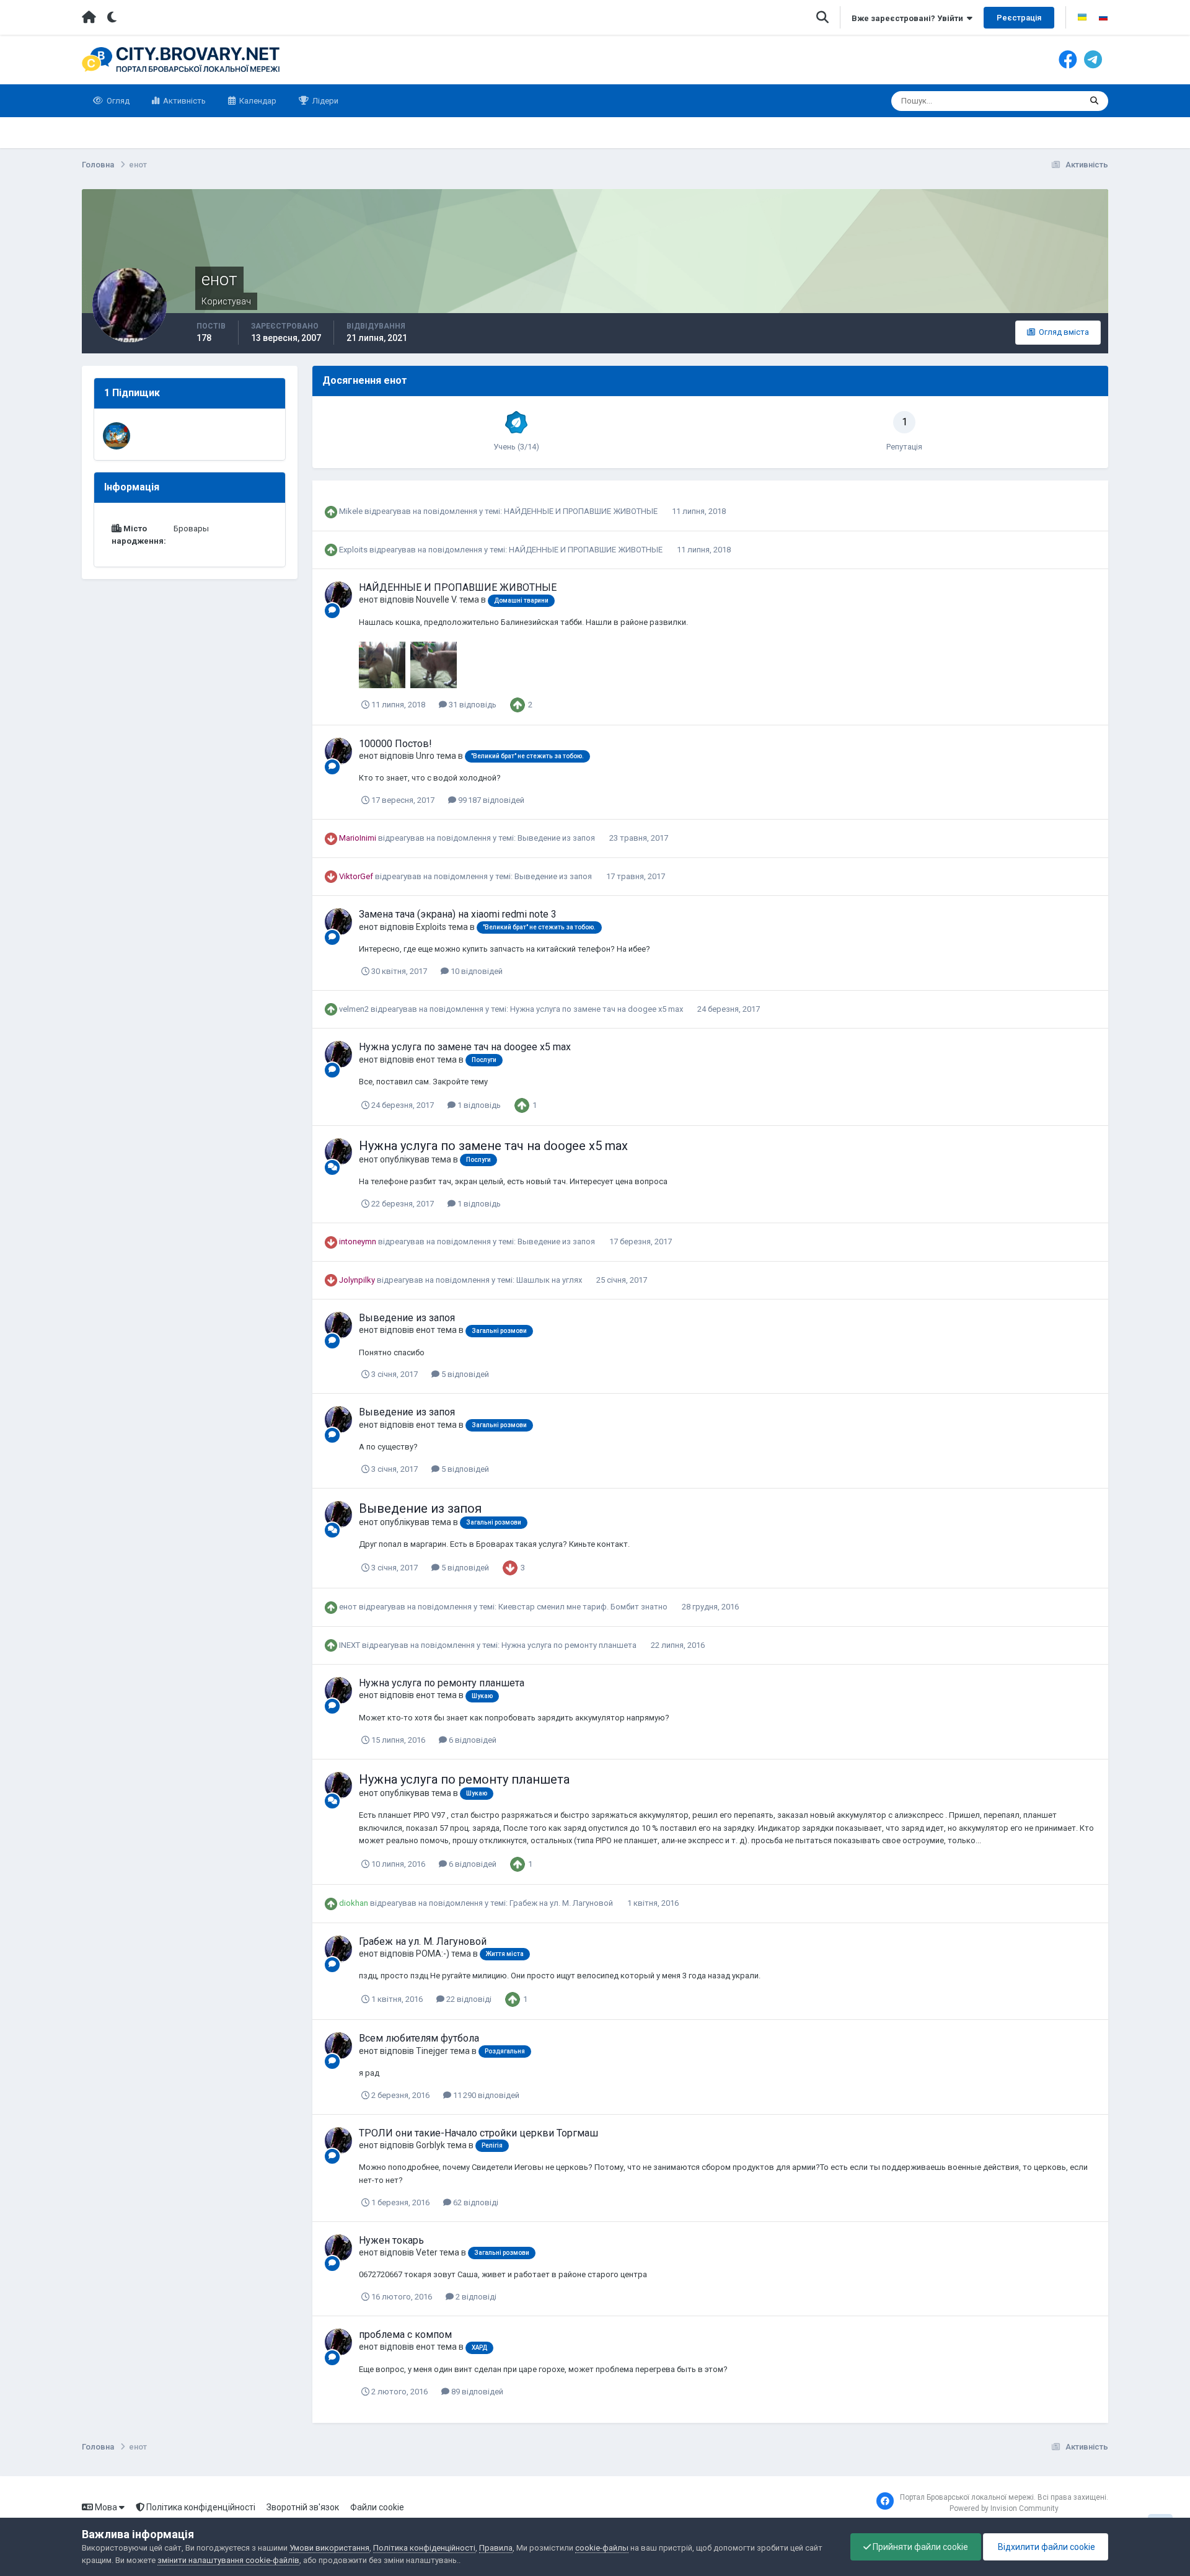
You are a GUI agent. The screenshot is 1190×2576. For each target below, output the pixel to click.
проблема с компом (405, 2335)
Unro (425, 756)
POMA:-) (433, 1954)
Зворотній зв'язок (303, 2507)
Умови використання (329, 2548)
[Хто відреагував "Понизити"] (510, 1567)
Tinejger (432, 2051)
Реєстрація (1019, 18)
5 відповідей (464, 1374)
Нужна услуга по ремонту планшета (570, 1645)
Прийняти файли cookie (919, 2547)
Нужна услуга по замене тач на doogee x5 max (597, 1009)
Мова (106, 2507)
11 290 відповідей (485, 2095)
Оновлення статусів (1028, 101)
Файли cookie (377, 2507)
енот (368, 600)
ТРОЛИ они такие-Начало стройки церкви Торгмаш (478, 2133)
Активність (183, 101)
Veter (427, 2252)
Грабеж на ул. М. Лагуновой (562, 1903)
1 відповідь (478, 1105)
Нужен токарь (391, 2240)
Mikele (351, 511)
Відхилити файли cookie (1046, 2547)
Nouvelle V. (437, 600)
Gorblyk (430, 2145)
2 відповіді (475, 2297)
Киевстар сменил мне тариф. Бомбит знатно (584, 1607)
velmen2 (354, 1009)
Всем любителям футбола (419, 2038)
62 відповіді (475, 2202)
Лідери (324, 101)
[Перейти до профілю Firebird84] (117, 436)
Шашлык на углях (550, 1280)
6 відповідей (472, 1740)
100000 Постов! (395, 744)
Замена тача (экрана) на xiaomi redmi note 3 (458, 914)
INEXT (350, 1645)
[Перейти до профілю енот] (338, 595)
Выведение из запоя (557, 838)
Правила (496, 2548)
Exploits (353, 550)
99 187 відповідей (490, 800)
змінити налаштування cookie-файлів (228, 2560)
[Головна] (89, 17)
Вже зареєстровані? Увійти (909, 18)
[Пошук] (1094, 101)
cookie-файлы (602, 2548)
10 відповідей (476, 971)
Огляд (117, 101)
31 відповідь (472, 705)
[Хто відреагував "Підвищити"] (518, 704)
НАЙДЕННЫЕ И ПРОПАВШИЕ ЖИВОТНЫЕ (582, 511)
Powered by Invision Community (1004, 2508)
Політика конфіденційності (200, 2507)
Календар (257, 101)
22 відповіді (468, 1999)
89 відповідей (476, 2392)
